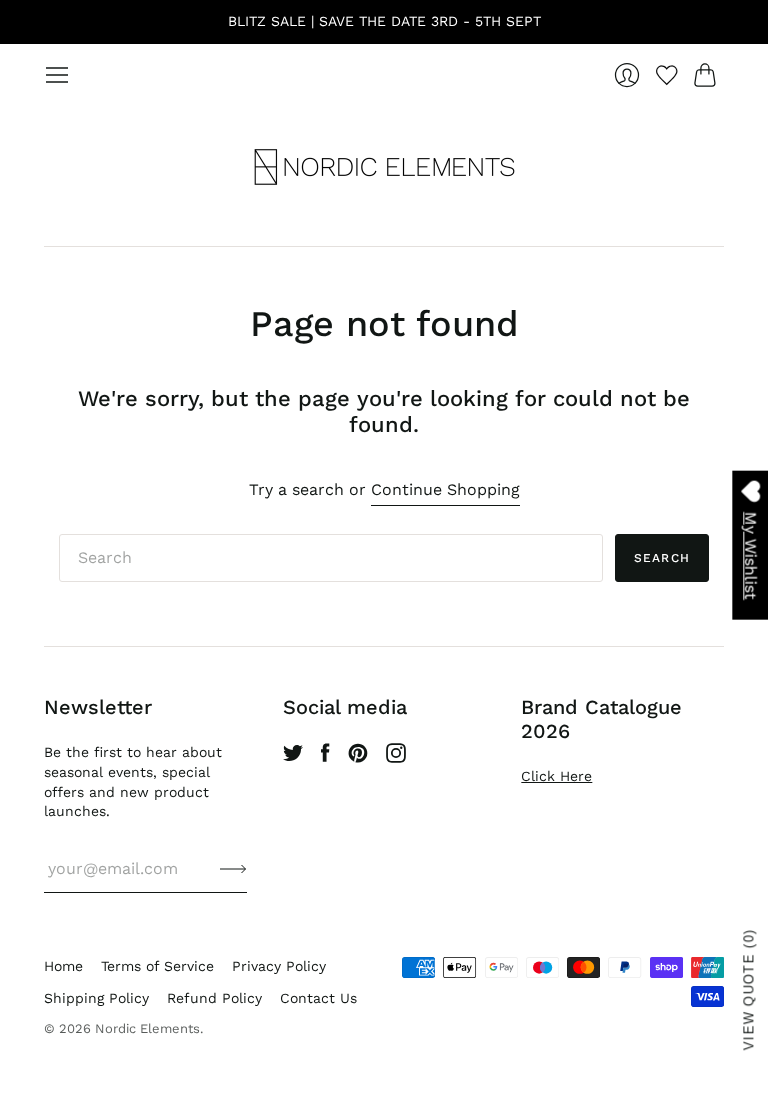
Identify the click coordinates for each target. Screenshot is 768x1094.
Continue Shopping (445, 489)
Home (63, 966)
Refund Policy (214, 998)
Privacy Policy (279, 966)
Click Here (556, 776)
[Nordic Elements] (384, 167)
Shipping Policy (96, 998)
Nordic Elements (147, 1028)
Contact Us (318, 998)
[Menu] (57, 75)
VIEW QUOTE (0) (749, 989)
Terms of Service (157, 966)
